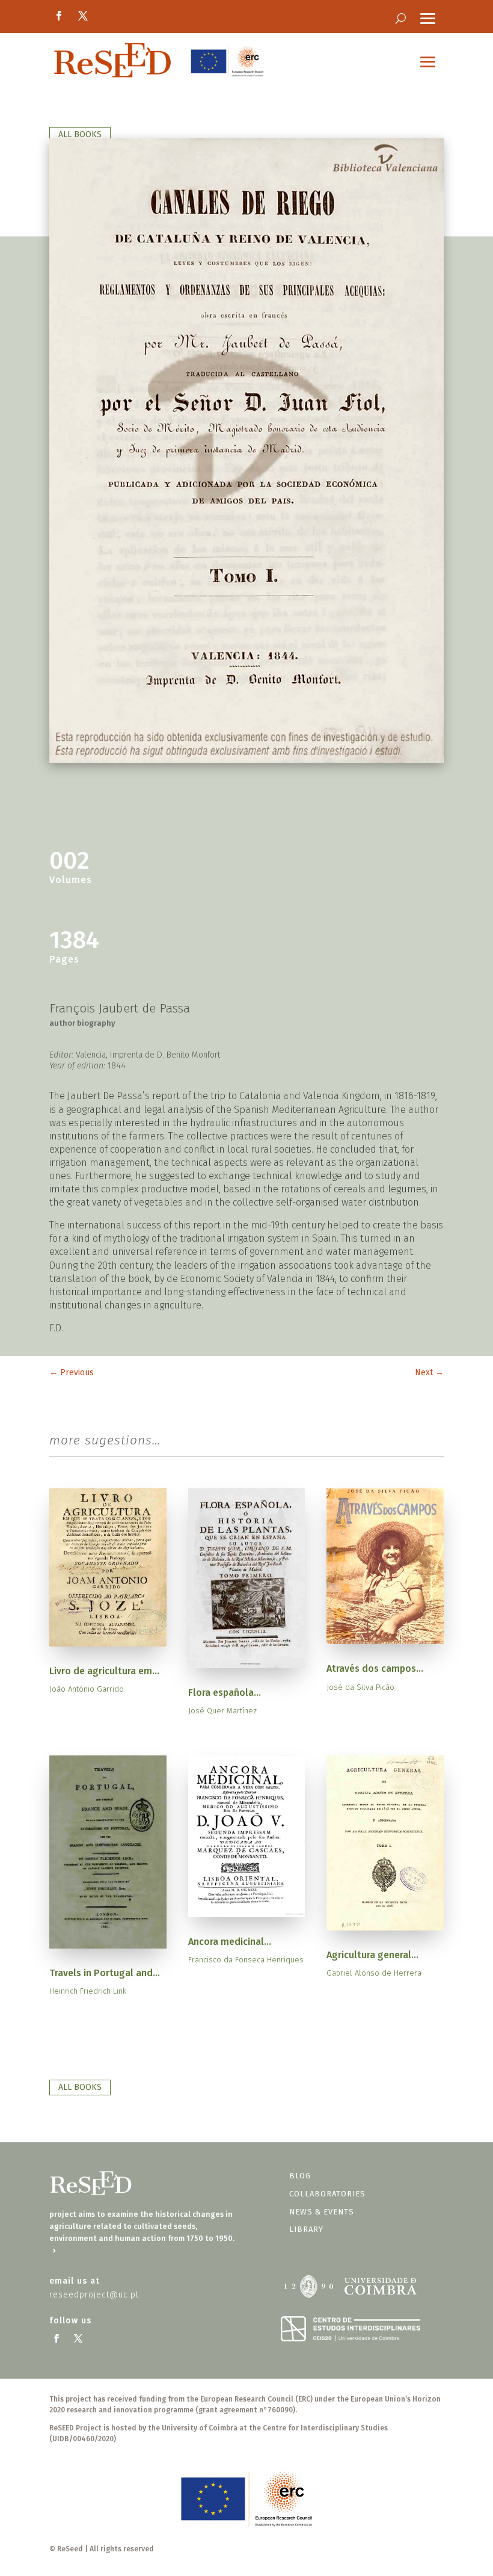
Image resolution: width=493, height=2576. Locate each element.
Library (306, 2229)
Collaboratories (327, 2194)
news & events (322, 2212)
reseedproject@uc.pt (94, 2295)
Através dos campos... (375, 1669)
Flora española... (225, 1693)
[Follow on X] (83, 16)
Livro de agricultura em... (104, 1671)
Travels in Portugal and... (105, 1973)
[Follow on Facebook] (59, 16)
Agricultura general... (372, 1955)
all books (80, 134)
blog (300, 2176)
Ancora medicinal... (230, 1942)
